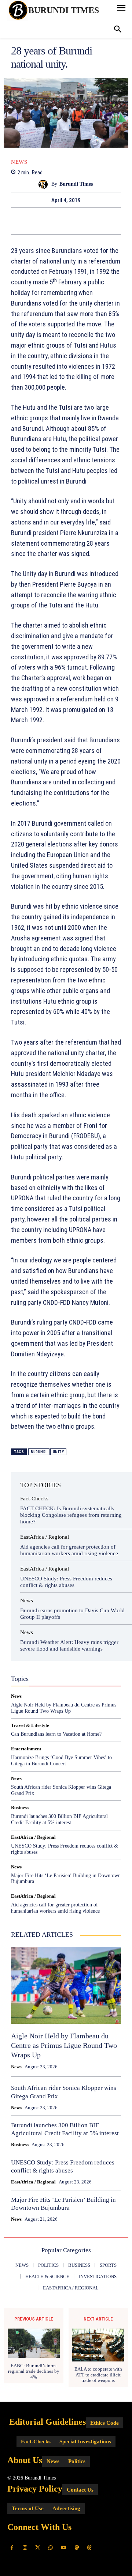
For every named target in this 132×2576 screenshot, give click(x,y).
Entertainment (41, 1664)
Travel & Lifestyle (30, 1725)
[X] (58, 221)
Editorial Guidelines (47, 2422)
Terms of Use (28, 2508)
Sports (66, 1677)
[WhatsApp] (91, 221)
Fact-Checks (34, 1499)
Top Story (65, 1683)
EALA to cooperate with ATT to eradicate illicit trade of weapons (98, 2375)
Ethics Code (104, 2423)
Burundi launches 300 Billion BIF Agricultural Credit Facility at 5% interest (59, 1819)
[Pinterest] (74, 221)
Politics (42, 1677)
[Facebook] (41, 221)
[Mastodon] (76, 2548)
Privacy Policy (35, 2489)
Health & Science (38, 1670)
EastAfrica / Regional (45, 1537)
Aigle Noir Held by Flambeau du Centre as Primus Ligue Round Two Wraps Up (64, 2045)
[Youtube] (64, 2548)
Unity (58, 1452)
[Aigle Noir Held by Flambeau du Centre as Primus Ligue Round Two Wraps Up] (66, 1985)
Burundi (39, 1452)
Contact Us (80, 2490)
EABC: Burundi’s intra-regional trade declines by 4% (34, 2371)
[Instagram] (25, 2548)
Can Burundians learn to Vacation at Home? (56, 1734)
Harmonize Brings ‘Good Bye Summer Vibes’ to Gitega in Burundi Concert (61, 1761)
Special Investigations (85, 2441)
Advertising (66, 2508)
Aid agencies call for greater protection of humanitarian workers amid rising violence (55, 1908)
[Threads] (89, 2548)
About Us (25, 2460)
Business (57, 1657)
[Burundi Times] (45, 184)
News (19, 162)
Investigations (81, 1670)
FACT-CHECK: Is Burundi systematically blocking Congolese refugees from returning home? (71, 1515)
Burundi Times (76, 184)
